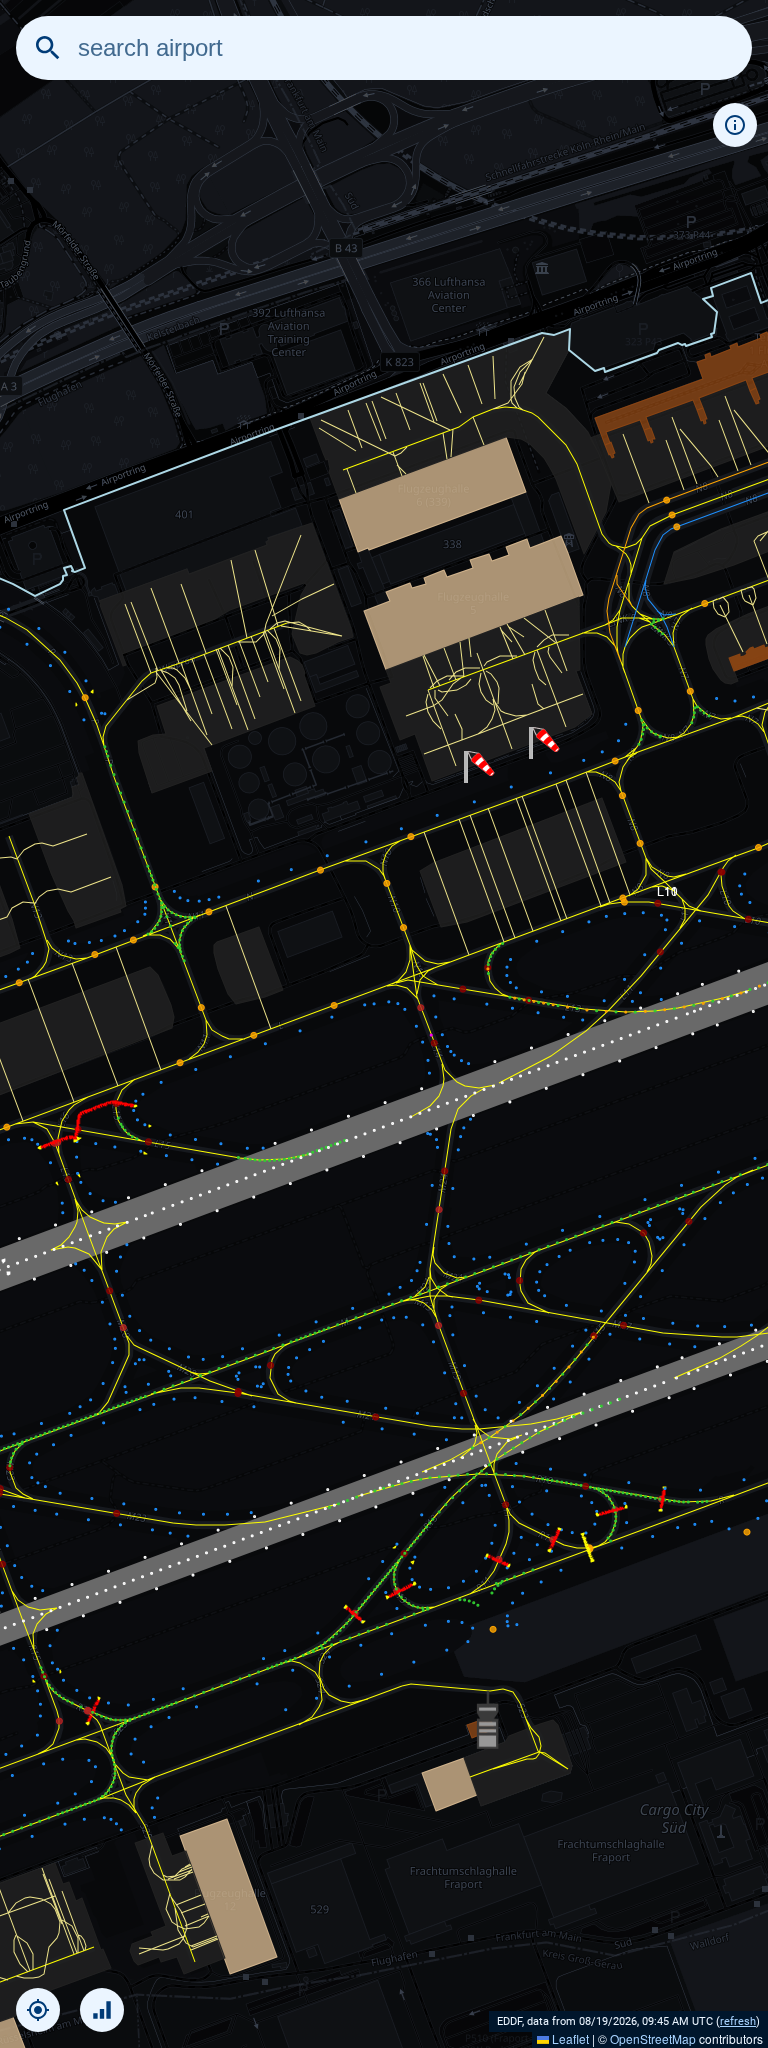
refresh (738, 2021)
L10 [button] (667, 890)
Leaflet (569, 2038)
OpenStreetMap (653, 2038)
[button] (480, 767)
